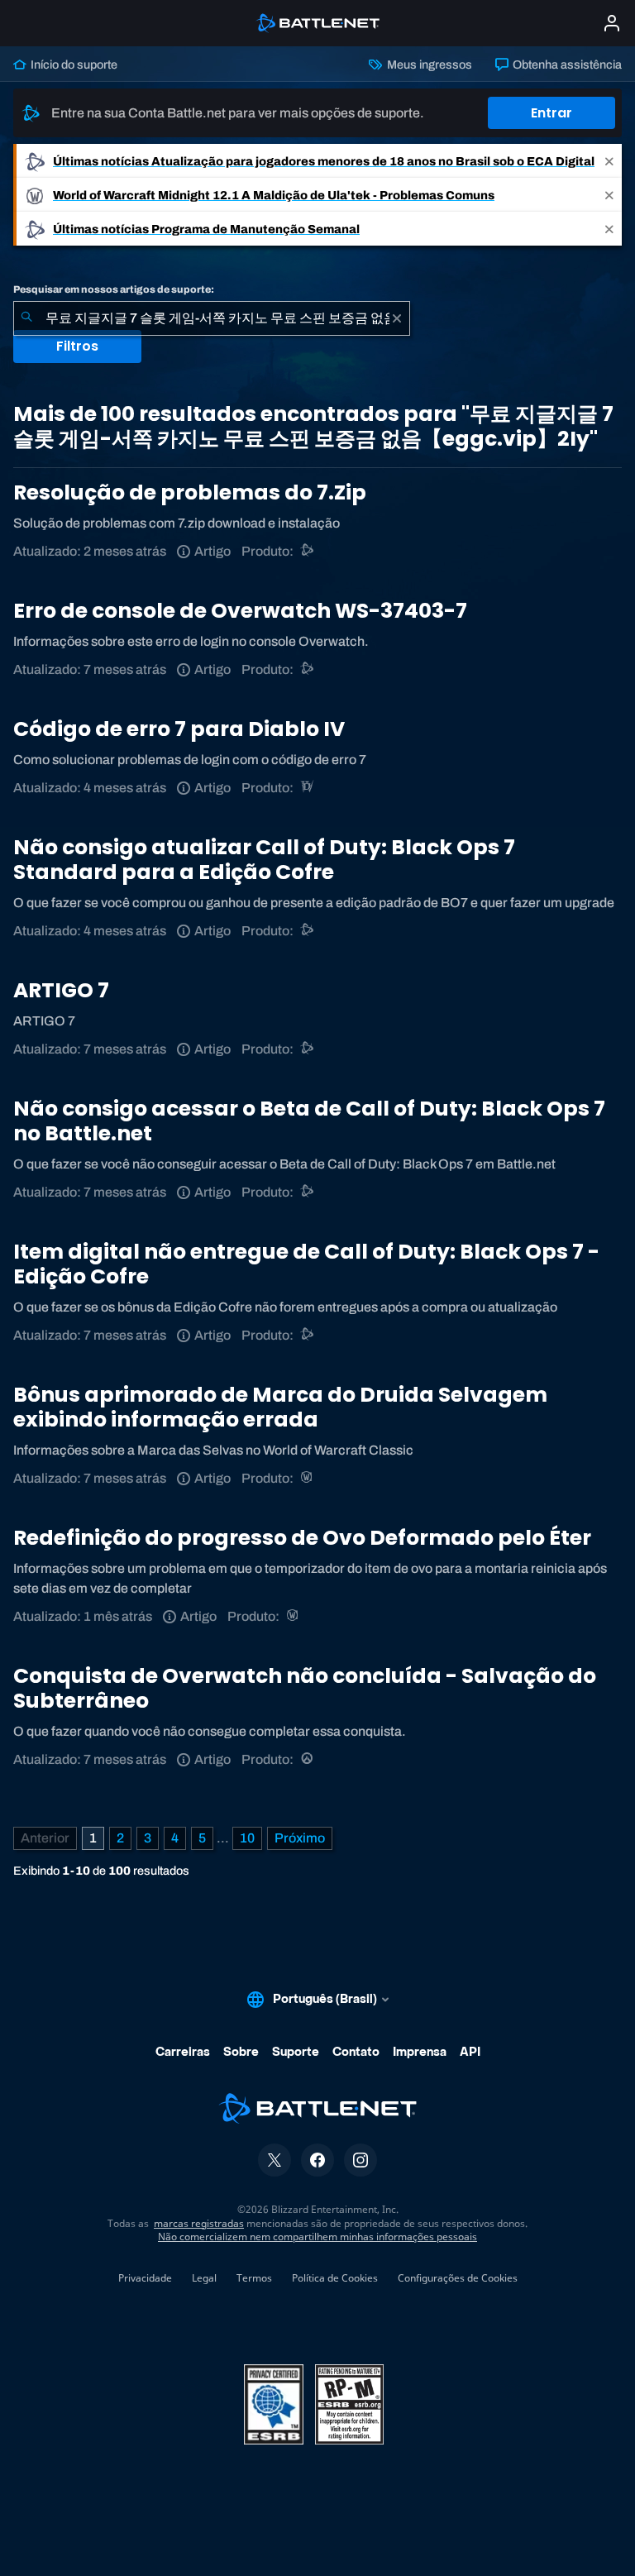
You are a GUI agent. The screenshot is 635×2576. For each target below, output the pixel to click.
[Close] (609, 161)
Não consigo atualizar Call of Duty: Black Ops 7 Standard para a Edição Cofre (264, 860)
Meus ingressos (428, 65)
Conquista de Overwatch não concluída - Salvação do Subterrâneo (305, 1688)
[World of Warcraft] (308, 1478)
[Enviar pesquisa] (26, 318)
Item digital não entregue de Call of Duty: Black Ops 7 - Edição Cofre (306, 1264)
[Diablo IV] (308, 788)
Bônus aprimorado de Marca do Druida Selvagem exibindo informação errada (280, 1407)
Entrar (551, 113)
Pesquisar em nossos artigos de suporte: (114, 289)
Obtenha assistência (566, 65)
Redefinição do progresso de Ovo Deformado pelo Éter (302, 1538)
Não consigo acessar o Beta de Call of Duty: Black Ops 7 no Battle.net (309, 1121)
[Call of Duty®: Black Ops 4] (308, 931)
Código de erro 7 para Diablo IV (179, 729)
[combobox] (212, 318)
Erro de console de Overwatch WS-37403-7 (240, 611)
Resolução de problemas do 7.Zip (190, 492)
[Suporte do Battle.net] (308, 551)
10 (247, 1838)
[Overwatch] (308, 1759)
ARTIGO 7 (61, 990)
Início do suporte (73, 65)
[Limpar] (397, 318)
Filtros (77, 346)
